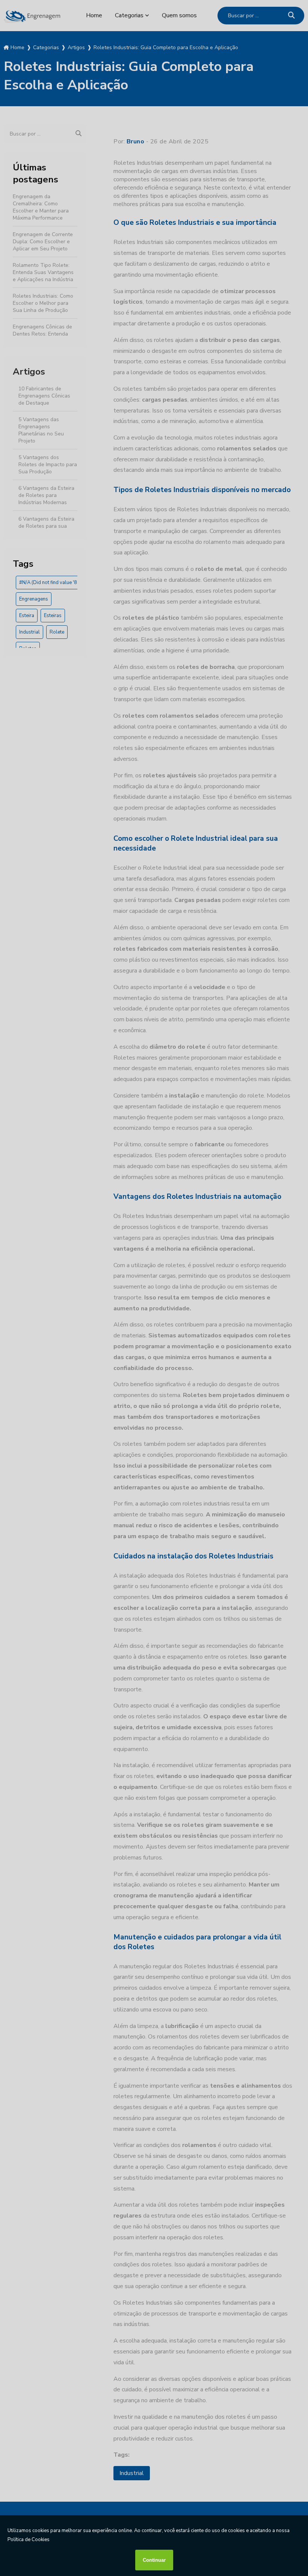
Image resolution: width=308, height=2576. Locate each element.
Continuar (154, 2560)
